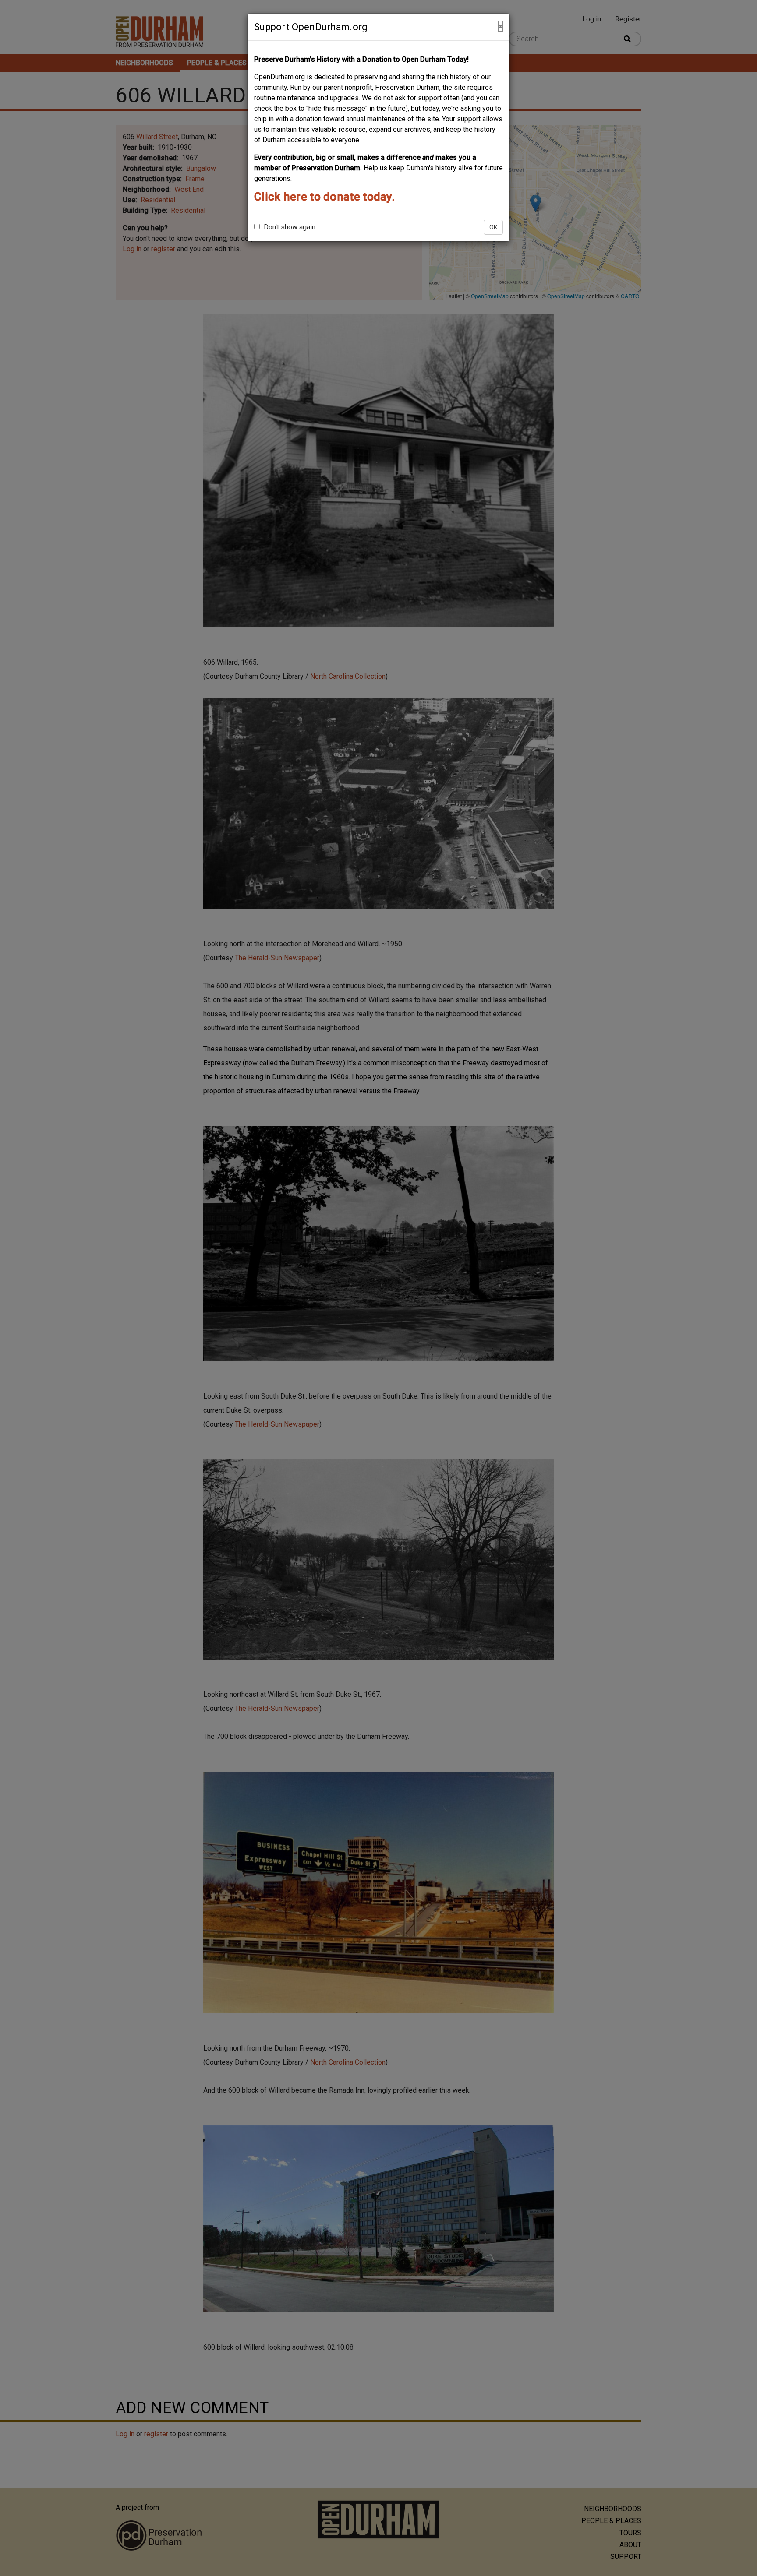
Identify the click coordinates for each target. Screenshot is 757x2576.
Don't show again (289, 227)
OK (493, 227)
